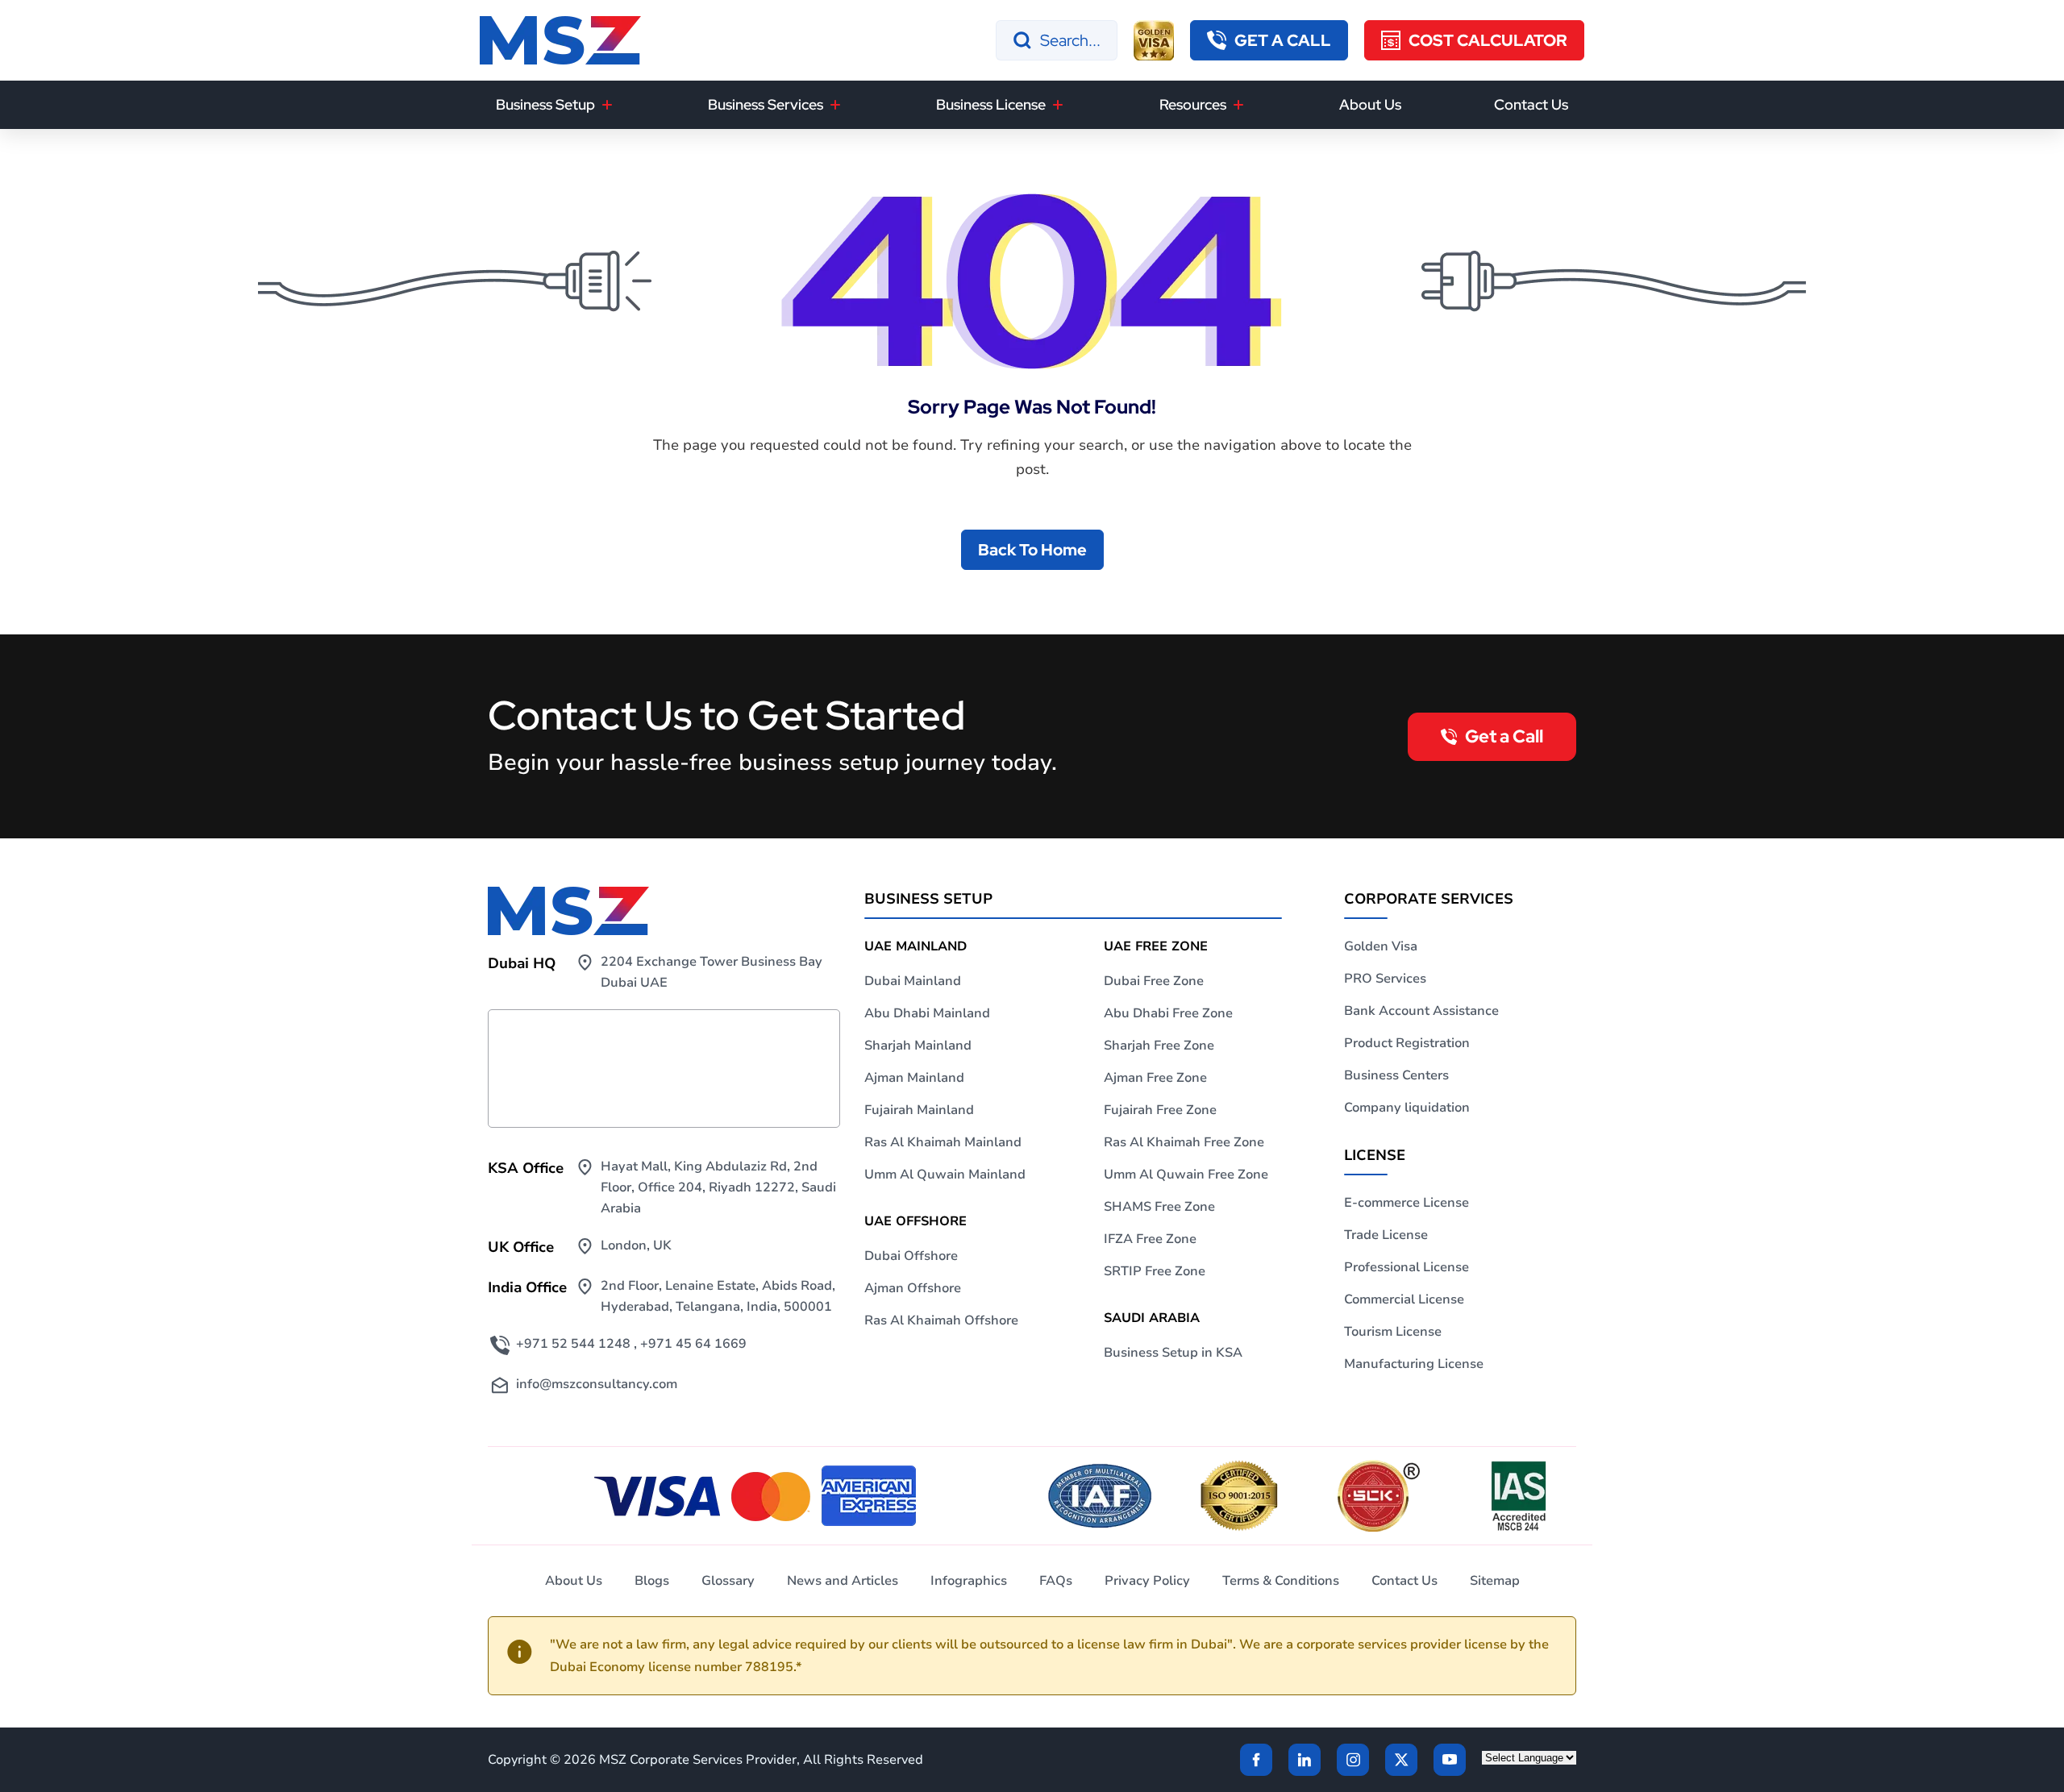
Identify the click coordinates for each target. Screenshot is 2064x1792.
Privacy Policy (1147, 1581)
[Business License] (1058, 105)
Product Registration (1407, 1043)
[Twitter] (1401, 1760)
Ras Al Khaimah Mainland (943, 1142)
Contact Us (1531, 104)
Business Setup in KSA (1173, 1353)
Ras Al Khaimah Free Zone (1184, 1142)
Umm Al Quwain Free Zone (1186, 1175)
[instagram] (1353, 1760)
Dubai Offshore (911, 1256)
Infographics (969, 1581)
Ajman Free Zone (1155, 1078)
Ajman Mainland (914, 1078)
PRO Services (1385, 979)
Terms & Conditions (1281, 1581)
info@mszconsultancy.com (597, 1384)
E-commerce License (1407, 1203)
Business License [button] (991, 104)
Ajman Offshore (913, 1288)
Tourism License (1393, 1332)
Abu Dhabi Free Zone (1168, 1013)
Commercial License (1404, 1299)
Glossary (728, 1581)
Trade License (1386, 1235)
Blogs (652, 1581)
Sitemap (1495, 1581)
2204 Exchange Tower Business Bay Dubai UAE (712, 972)
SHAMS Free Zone (1159, 1207)
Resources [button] (1193, 104)
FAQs (1056, 1581)
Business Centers (1396, 1075)
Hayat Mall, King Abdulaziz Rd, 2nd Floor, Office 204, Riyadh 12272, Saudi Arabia (718, 1187)
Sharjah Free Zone (1159, 1046)
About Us (1370, 104)
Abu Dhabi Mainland (927, 1013)
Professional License (1407, 1267)
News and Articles (843, 1581)
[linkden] (1305, 1760)
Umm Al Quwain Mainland (945, 1175)
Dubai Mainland (913, 981)
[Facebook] (1256, 1760)
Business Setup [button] (545, 104)
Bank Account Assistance (1421, 1011)
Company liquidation (1407, 1108)
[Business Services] (835, 105)
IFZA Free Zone (1150, 1239)
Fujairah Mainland (919, 1110)
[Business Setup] (607, 105)
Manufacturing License (1414, 1364)
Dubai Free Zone (1154, 981)
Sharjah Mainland (918, 1046)
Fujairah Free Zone (1160, 1110)
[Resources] (1238, 105)
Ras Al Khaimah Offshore (941, 1320)
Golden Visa (1381, 946)
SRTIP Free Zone (1155, 1271)
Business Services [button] (766, 104)
